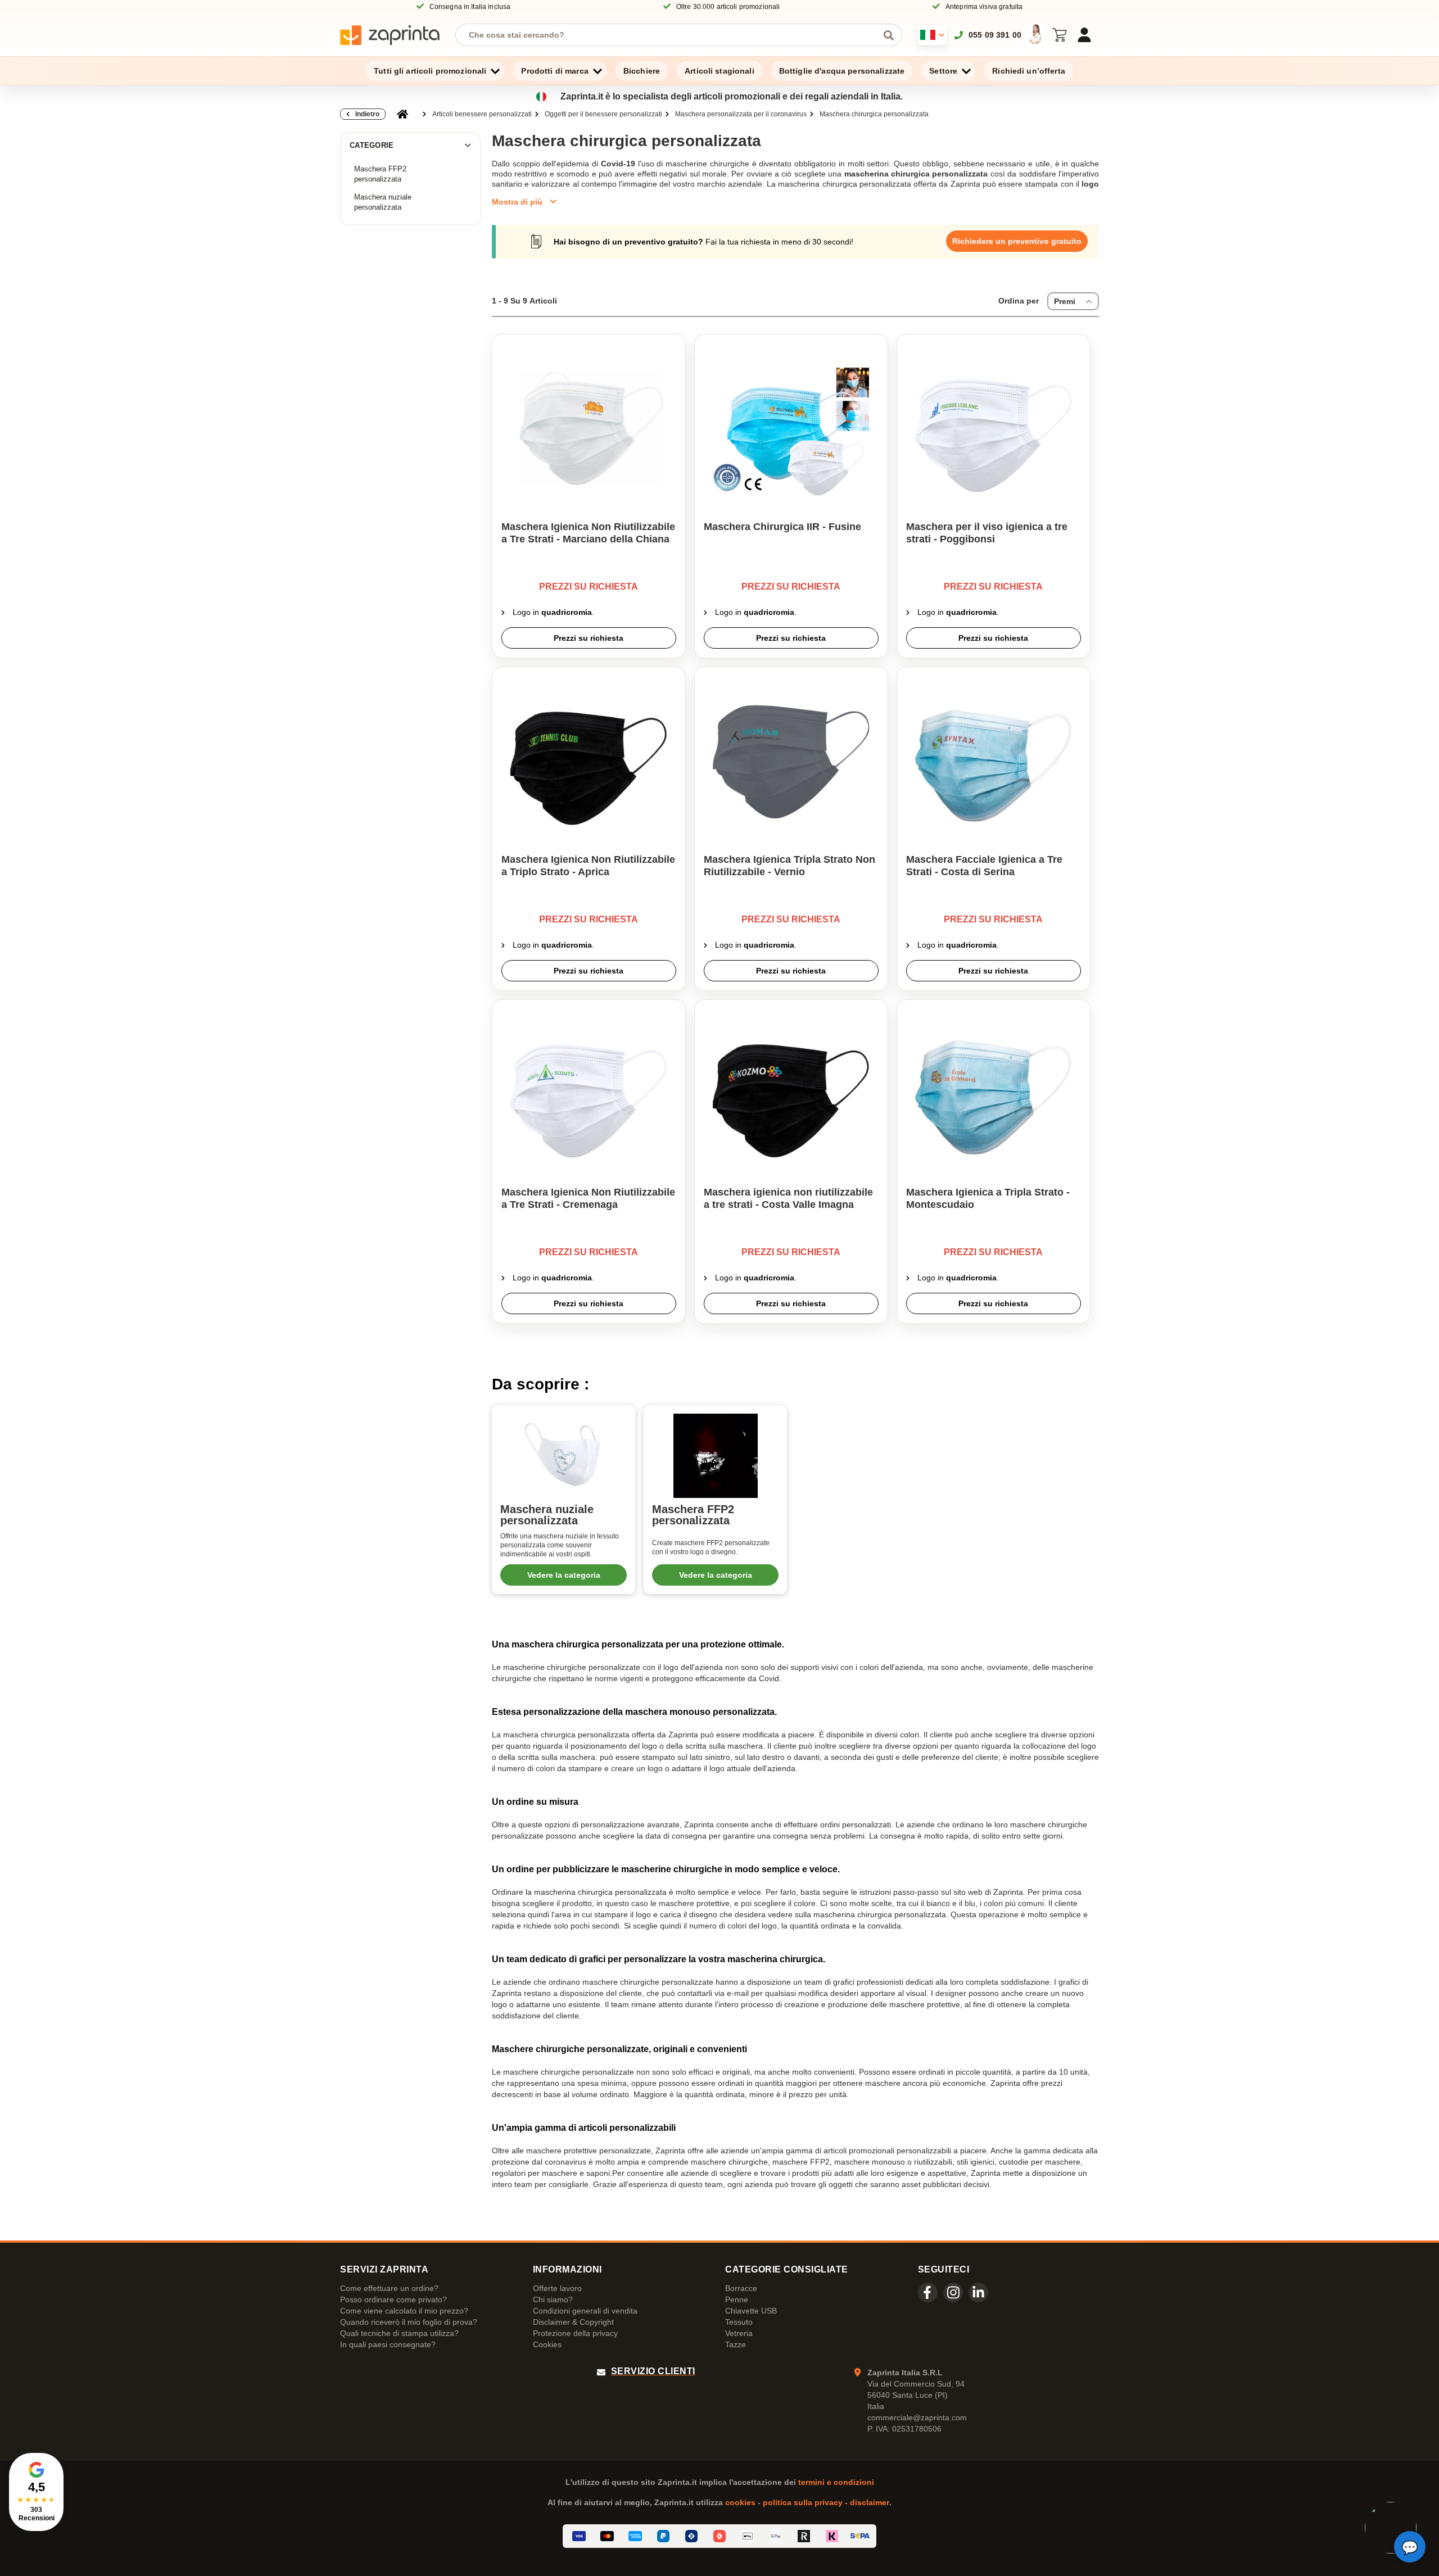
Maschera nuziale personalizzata (383, 202)
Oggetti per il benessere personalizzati (603, 114)
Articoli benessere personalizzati (482, 114)
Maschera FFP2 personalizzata (380, 174)
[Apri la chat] (1410, 2547)
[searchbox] (670, 35)
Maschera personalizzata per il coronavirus (741, 114)
